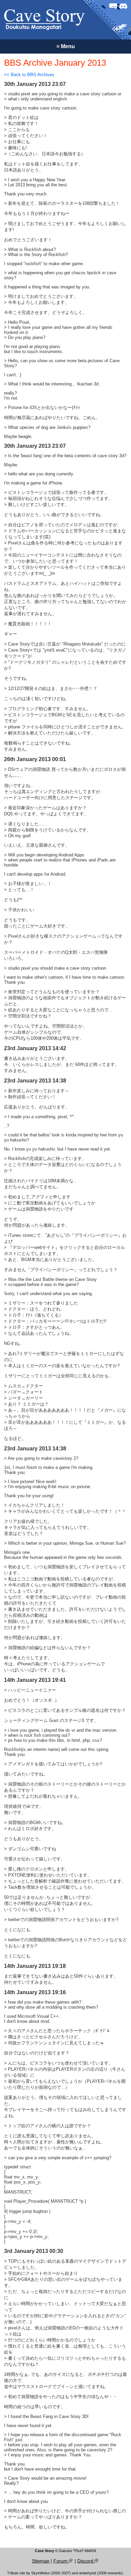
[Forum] (113, 6)
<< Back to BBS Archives (29, 75)
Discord (86, 2561)
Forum (61, 2561)
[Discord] (123, 6)
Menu (66, 46)
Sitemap (41, 2561)
